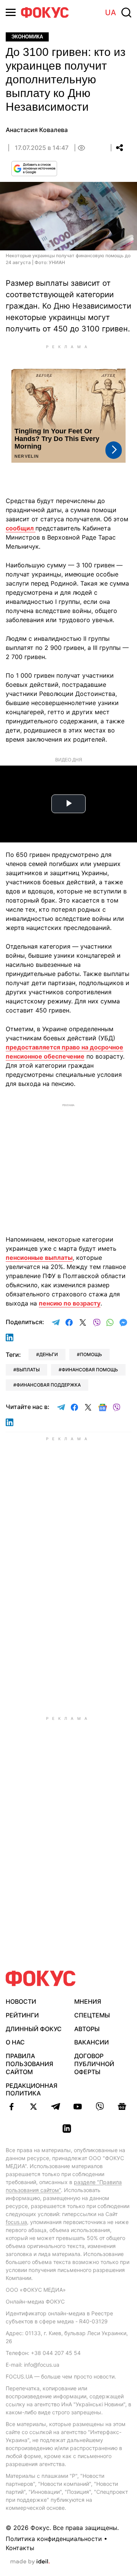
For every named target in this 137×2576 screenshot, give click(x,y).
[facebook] (11, 2106)
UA (111, 13)
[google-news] (122, 2106)
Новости (21, 2001)
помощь (91, 1354)
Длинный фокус (34, 2029)
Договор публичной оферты (94, 2064)
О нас (15, 2042)
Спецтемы (92, 2015)
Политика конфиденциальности (54, 2539)
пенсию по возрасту (70, 1303)
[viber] (100, 2106)
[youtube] (78, 2106)
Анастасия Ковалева (37, 130)
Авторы (87, 2029)
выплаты (28, 1370)
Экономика (27, 37)
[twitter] (33, 2106)
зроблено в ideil (30, 2562)
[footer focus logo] (41, 1978)
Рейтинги (22, 2015)
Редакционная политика (32, 2090)
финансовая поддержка (49, 1385)
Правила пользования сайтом (29, 2064)
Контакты (20, 2548)
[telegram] (56, 2106)
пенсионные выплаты (39, 1258)
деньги (49, 1354)
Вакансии (92, 2042)
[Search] (126, 13)
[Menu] (11, 12)
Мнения (88, 2001)
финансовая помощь (90, 1370)
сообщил (21, 528)
